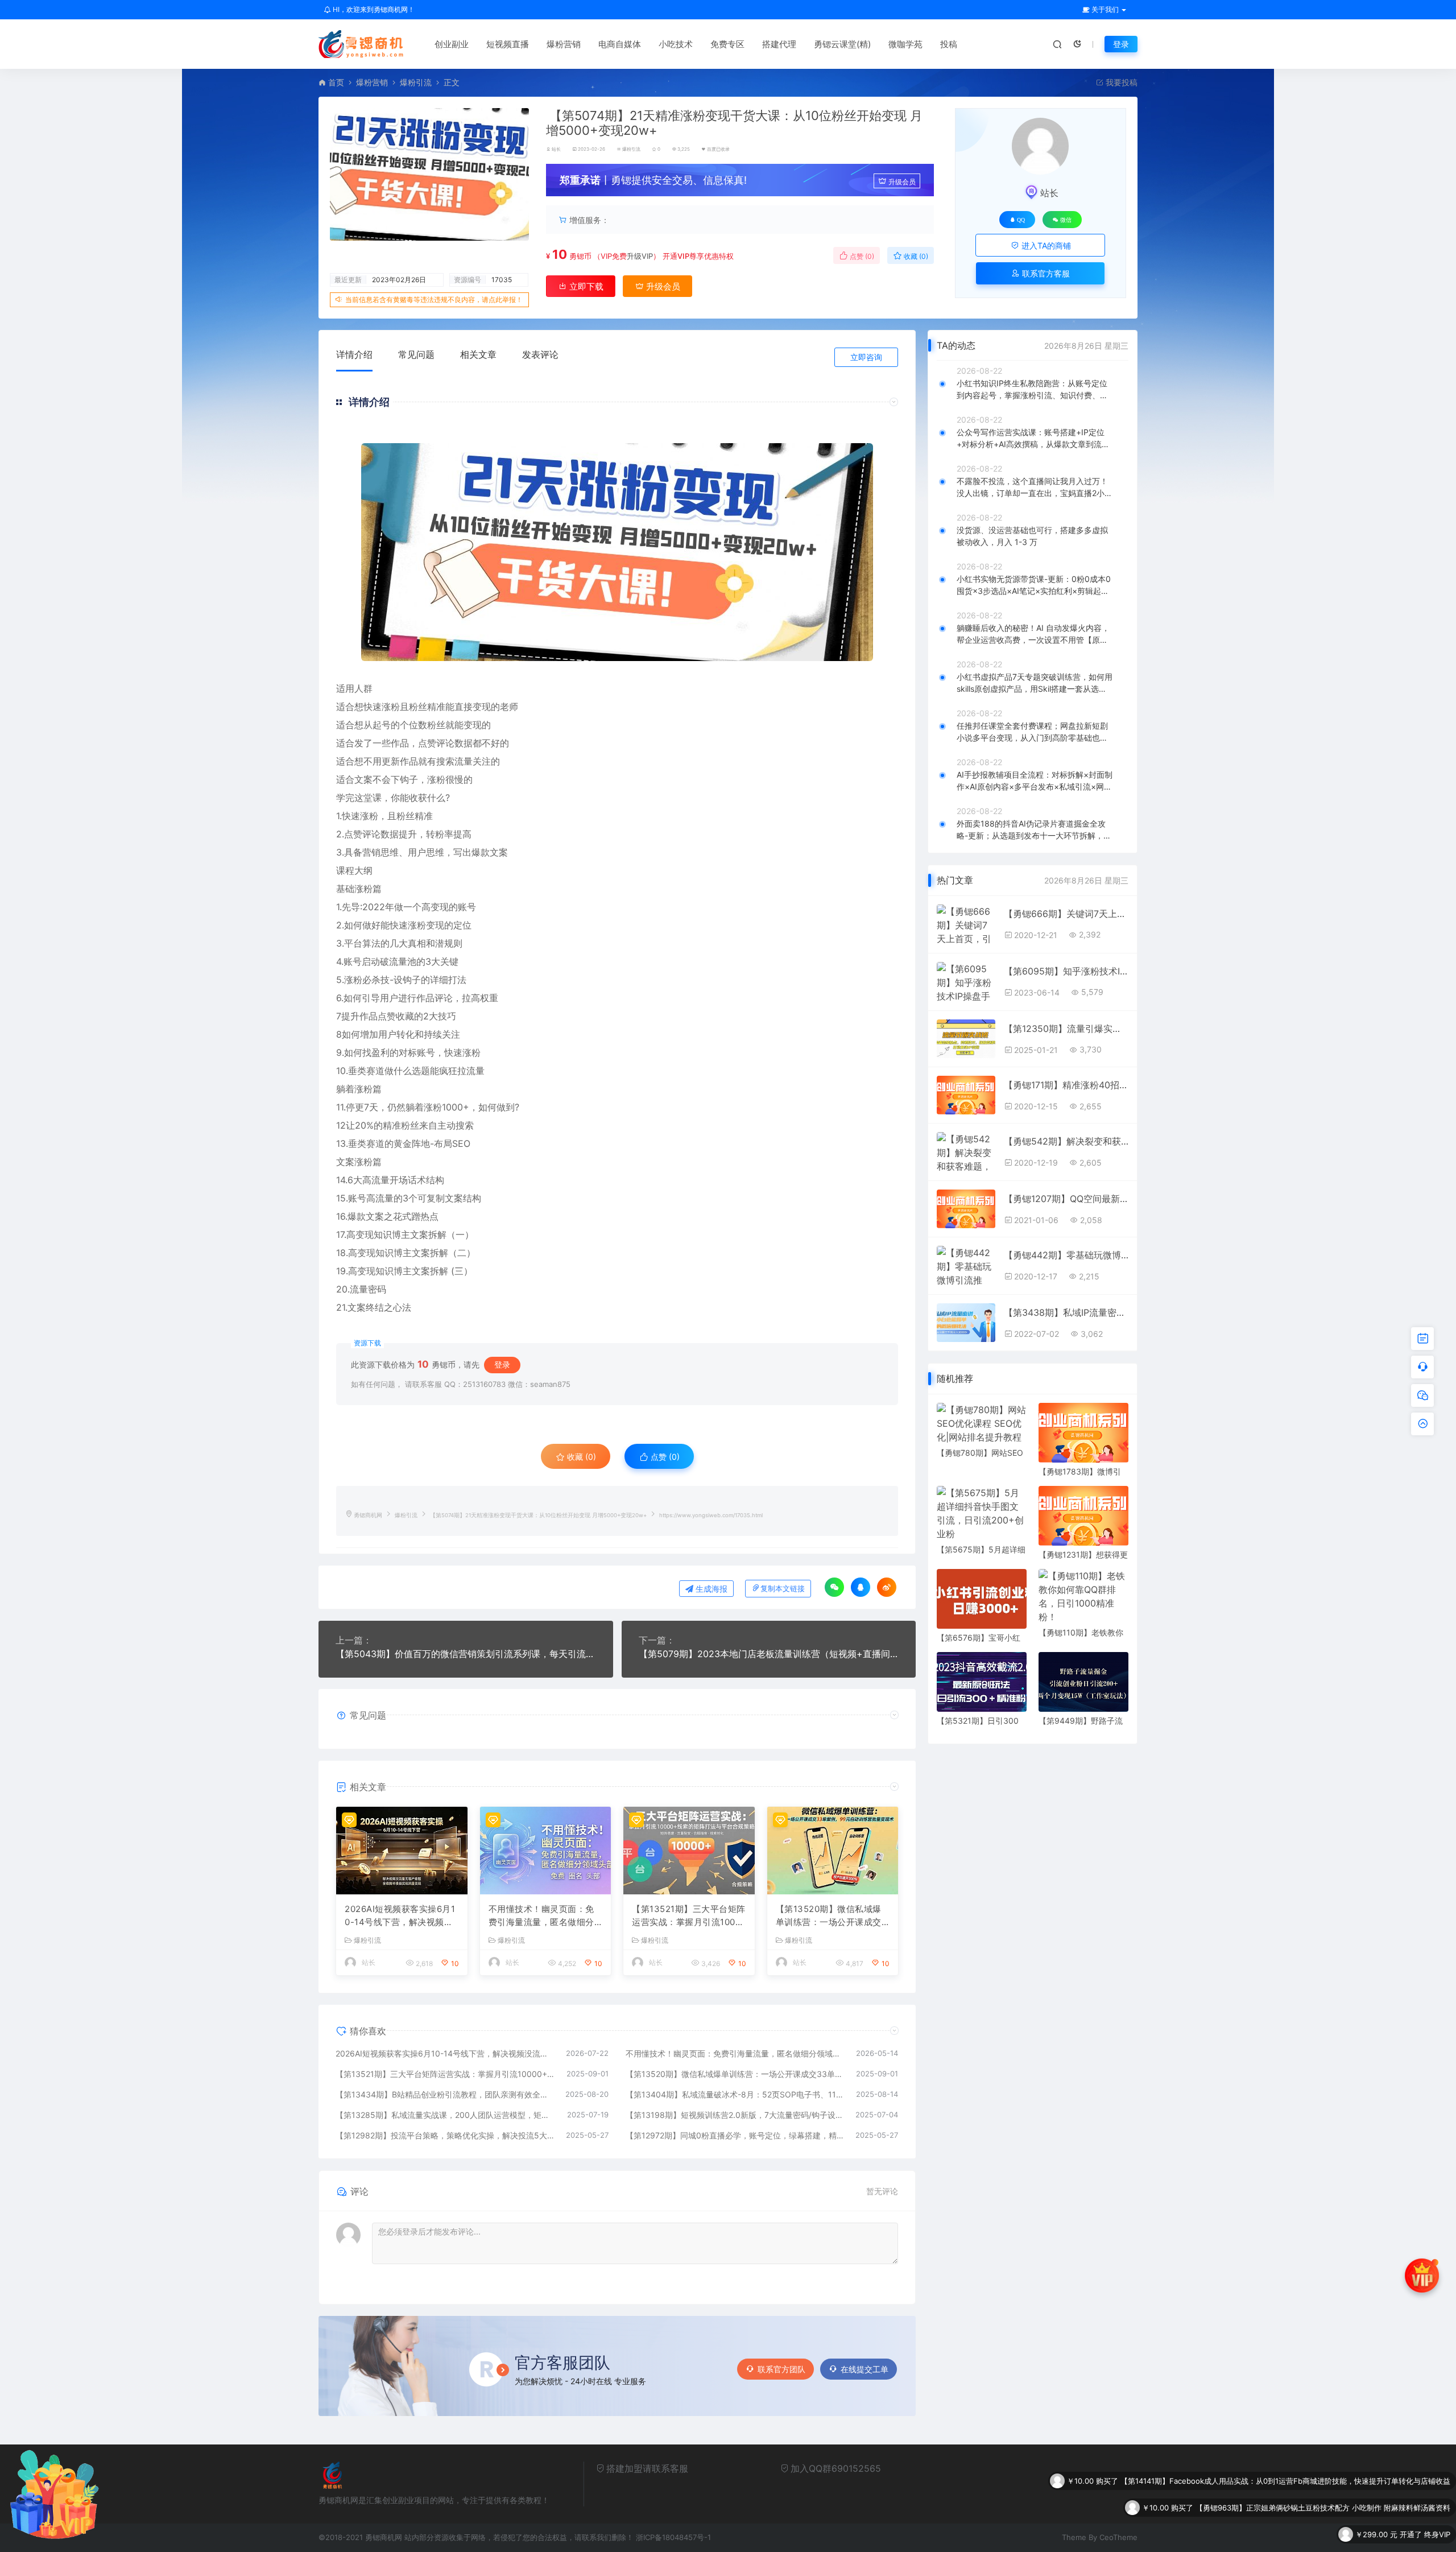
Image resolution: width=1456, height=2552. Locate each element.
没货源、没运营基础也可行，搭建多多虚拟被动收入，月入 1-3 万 (1032, 536)
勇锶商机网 (368, 1515)
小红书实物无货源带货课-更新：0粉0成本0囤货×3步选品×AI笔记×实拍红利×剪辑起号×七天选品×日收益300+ (1034, 585)
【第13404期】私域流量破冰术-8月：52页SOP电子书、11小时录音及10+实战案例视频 (735, 2094)
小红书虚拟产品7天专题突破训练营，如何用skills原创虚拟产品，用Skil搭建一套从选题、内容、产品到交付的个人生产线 (1035, 683)
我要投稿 (1120, 82)
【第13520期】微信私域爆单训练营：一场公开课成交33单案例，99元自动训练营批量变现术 (833, 1916)
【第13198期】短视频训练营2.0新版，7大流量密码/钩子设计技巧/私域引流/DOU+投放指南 (735, 2115)
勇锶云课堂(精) (842, 44)
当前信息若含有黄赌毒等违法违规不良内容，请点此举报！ (434, 300)
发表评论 (540, 354)
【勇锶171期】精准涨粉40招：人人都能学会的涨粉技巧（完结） (1066, 1085)
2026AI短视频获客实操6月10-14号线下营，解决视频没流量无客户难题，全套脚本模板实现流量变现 (400, 1916)
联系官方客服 (1045, 273)
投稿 (949, 44)
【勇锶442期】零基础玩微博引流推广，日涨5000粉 (1066, 1255)
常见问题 (416, 354)
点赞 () (861, 256)
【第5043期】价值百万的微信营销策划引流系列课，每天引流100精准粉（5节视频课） (466, 1654)
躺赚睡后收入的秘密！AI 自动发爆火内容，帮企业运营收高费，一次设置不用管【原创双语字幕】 (1033, 634)
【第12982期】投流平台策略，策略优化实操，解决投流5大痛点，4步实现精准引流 (445, 2135)
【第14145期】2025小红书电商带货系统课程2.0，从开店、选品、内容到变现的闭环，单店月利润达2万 (1279, 2508)
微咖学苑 (905, 44)
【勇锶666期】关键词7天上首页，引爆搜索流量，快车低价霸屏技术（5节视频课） (1066, 914)
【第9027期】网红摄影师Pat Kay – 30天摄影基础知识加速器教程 (1342, 2534)
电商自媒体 (620, 44)
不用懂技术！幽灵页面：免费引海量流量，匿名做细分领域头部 (541, 1916)
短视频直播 (508, 44)
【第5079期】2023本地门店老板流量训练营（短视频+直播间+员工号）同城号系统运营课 (769, 1654)
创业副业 (452, 44)
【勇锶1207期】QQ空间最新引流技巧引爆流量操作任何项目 (1066, 1199)
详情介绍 (354, 354)
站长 (556, 149)
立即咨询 (866, 357)
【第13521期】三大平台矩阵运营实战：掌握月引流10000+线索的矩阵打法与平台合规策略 (689, 1916)
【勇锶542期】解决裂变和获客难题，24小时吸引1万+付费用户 (1066, 1141)
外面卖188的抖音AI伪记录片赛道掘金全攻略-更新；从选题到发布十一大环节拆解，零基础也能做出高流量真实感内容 (1034, 830)
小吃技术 (676, 44)
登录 (1121, 44)
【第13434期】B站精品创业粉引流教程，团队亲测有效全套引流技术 (445, 2094)
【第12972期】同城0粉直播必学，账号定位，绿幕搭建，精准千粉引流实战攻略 (735, 2135)
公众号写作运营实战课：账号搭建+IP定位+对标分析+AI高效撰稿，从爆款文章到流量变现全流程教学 (1033, 439)
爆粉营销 (564, 44)
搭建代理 (779, 44)
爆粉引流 (416, 82)
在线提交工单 (864, 2369)
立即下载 (585, 286)
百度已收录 (718, 149)
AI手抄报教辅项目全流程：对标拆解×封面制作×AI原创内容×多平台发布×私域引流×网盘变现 (1035, 781)
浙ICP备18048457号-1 (673, 2537)
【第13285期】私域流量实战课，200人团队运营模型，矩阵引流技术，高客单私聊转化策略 (446, 2115)
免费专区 (727, 44)
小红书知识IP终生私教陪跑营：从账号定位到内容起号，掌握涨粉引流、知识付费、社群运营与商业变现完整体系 (1032, 390)
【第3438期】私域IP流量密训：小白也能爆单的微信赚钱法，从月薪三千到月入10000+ (1066, 1312)
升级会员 (902, 182)
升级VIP (640, 256)
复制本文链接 (783, 1589)
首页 (336, 82)
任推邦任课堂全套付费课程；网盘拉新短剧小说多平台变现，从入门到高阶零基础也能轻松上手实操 (1032, 732)
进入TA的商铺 (1045, 245)
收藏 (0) (915, 256)
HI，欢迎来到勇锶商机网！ (373, 9)
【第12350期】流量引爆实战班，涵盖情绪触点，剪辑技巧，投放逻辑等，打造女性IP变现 (1066, 1029)
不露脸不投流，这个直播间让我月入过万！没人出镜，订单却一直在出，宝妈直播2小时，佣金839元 (1032, 488)
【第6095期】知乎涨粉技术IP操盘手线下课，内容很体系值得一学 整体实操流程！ (1066, 971)
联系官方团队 (781, 2369)
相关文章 (478, 354)
